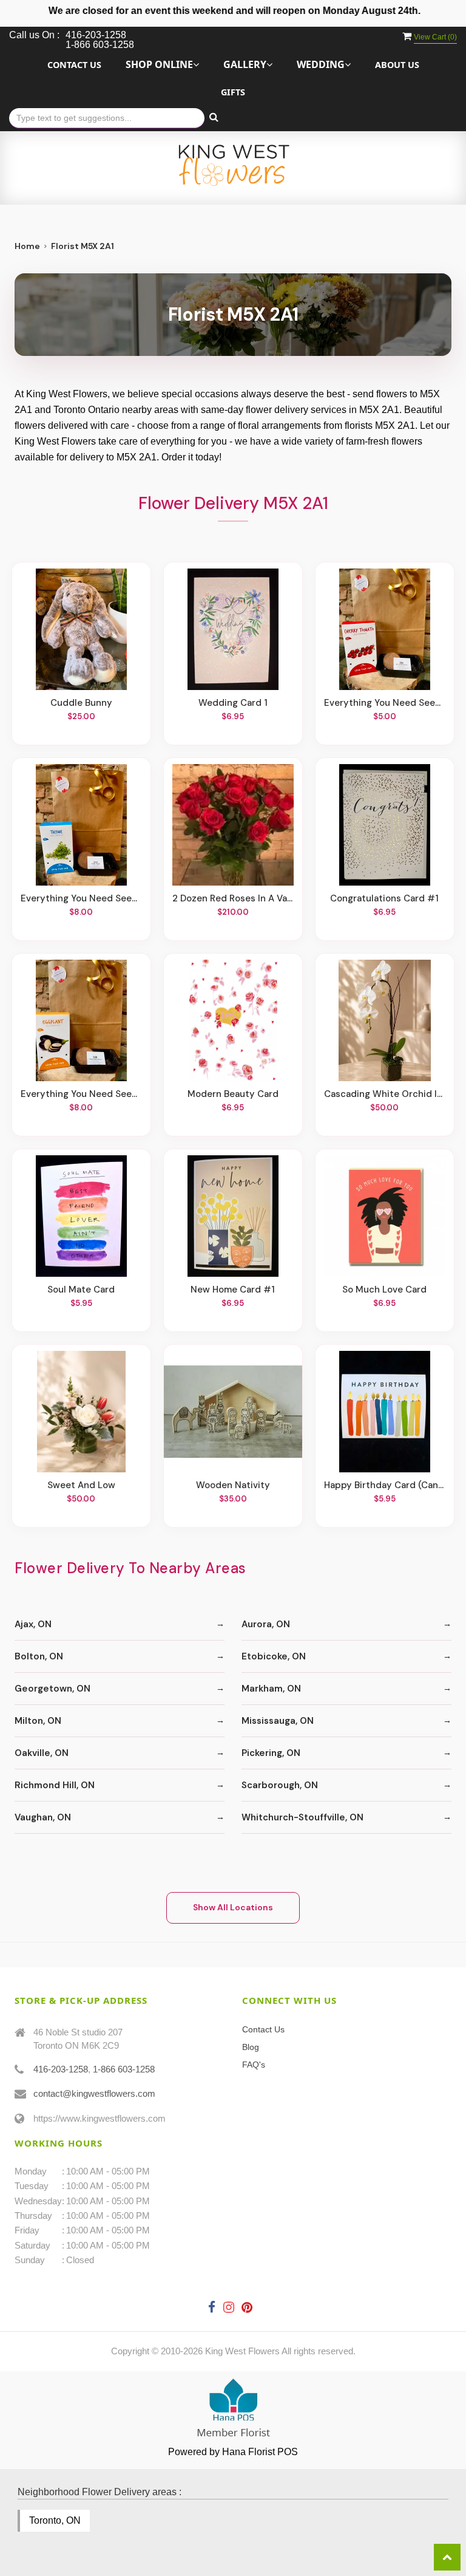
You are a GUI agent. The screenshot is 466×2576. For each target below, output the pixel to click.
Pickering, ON (271, 1753)
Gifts (233, 92)
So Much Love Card (384, 1290)
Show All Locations (233, 1907)
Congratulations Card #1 (384, 898)
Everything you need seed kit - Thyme (81, 898)
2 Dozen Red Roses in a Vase (233, 898)
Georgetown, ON (52, 1689)
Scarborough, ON (280, 1785)
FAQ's (254, 2065)
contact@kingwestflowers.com (94, 2093)
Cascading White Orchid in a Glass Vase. (385, 1094)
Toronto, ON (55, 2520)
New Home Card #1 (233, 1290)
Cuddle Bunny (81, 703)
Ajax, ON (33, 1624)
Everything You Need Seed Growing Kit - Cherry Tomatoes (385, 703)
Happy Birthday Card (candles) (385, 1485)
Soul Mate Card (81, 1290)
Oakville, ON (42, 1753)
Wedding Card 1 (233, 703)
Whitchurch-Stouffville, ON (302, 1817)
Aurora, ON (266, 1624)
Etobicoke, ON (274, 1656)
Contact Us (74, 65)
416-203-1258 (61, 2069)
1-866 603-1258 (124, 2069)
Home (27, 246)
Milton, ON (38, 1721)
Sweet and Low (81, 1485)
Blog (251, 2047)
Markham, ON (271, 1689)
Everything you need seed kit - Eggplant (81, 1094)
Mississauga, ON (278, 1721)
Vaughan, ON (43, 1817)
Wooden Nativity (233, 1485)
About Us (397, 65)
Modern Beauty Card (233, 1094)
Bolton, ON (39, 1656)
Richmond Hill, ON (55, 1785)
